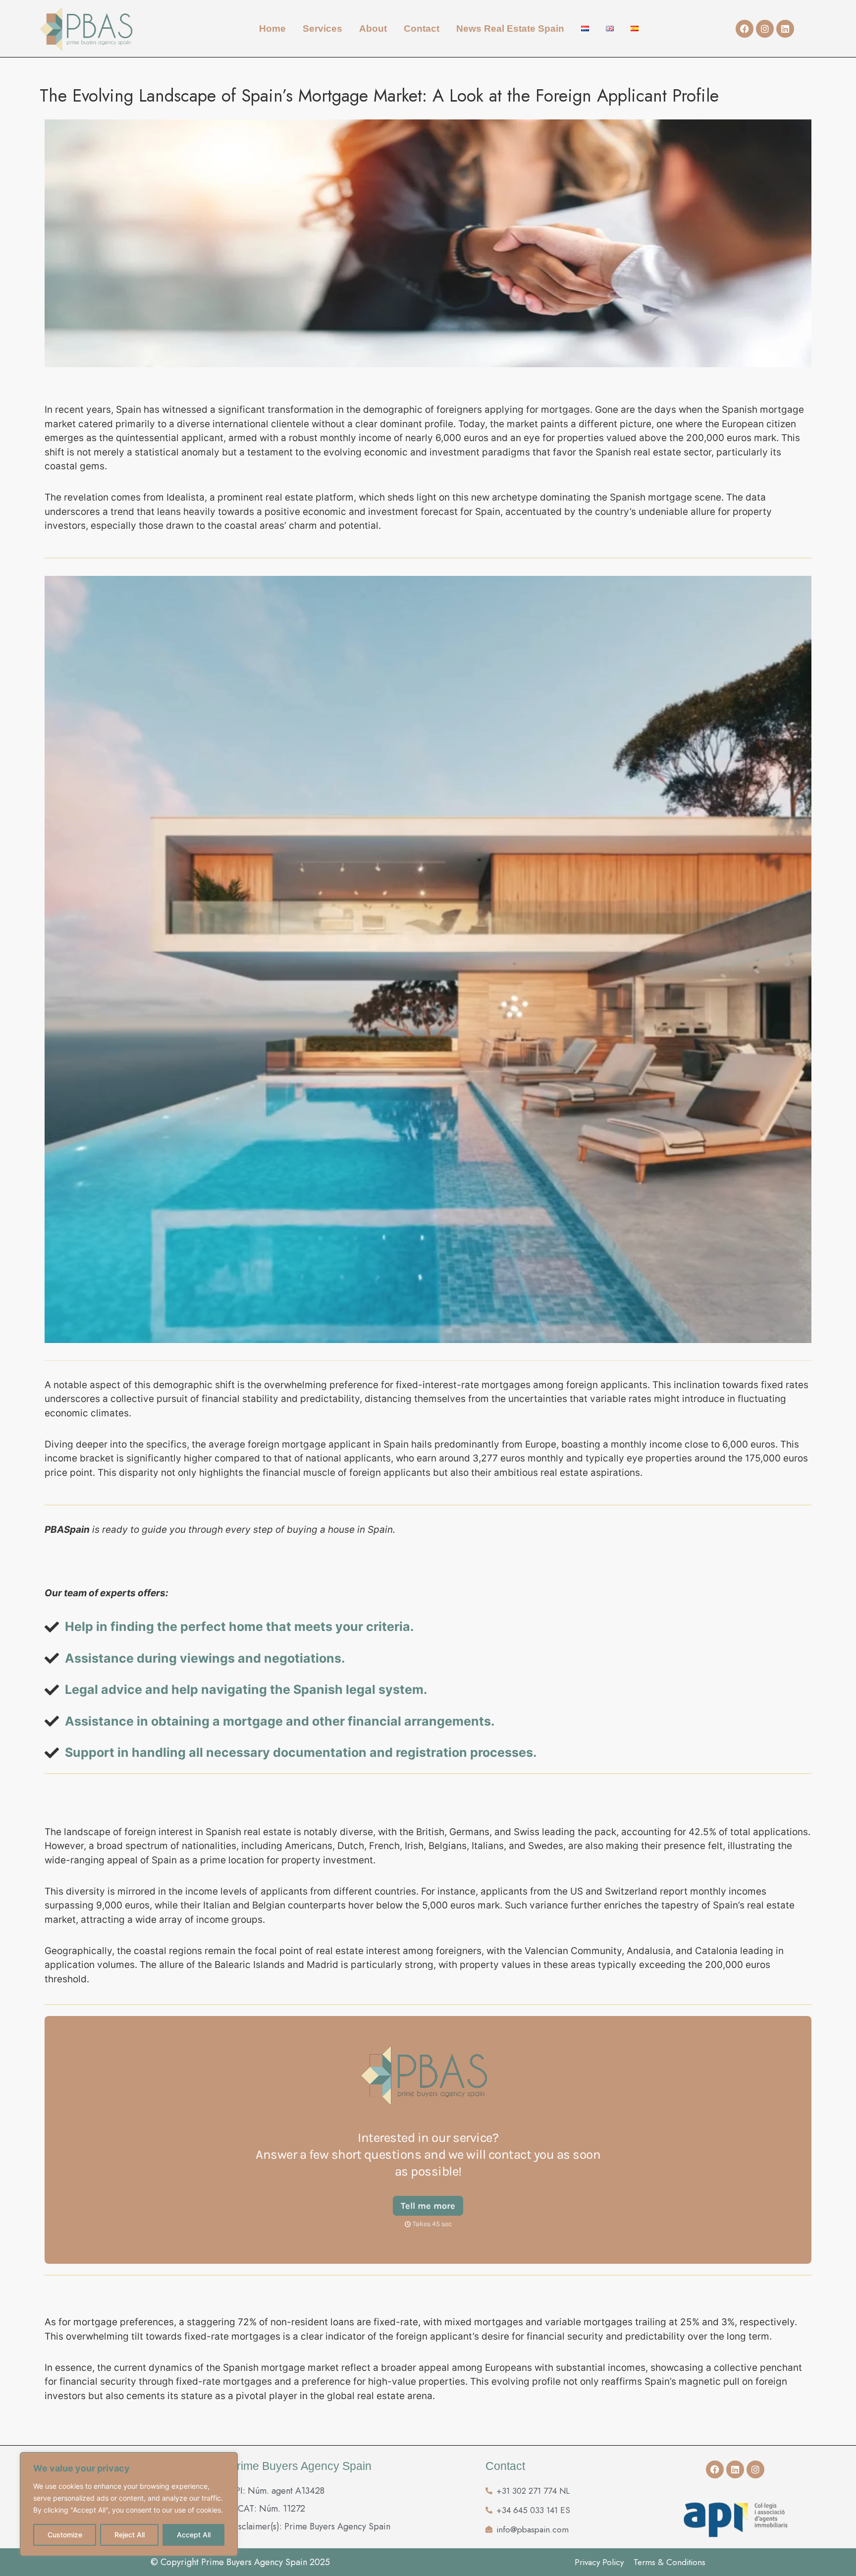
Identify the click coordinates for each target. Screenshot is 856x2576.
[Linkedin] (785, 29)
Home (272, 28)
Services (322, 28)
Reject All (130, 2535)
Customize (65, 2535)
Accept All (194, 2535)
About (373, 28)
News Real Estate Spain (510, 28)
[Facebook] (745, 29)
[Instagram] (765, 29)
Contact (422, 28)
